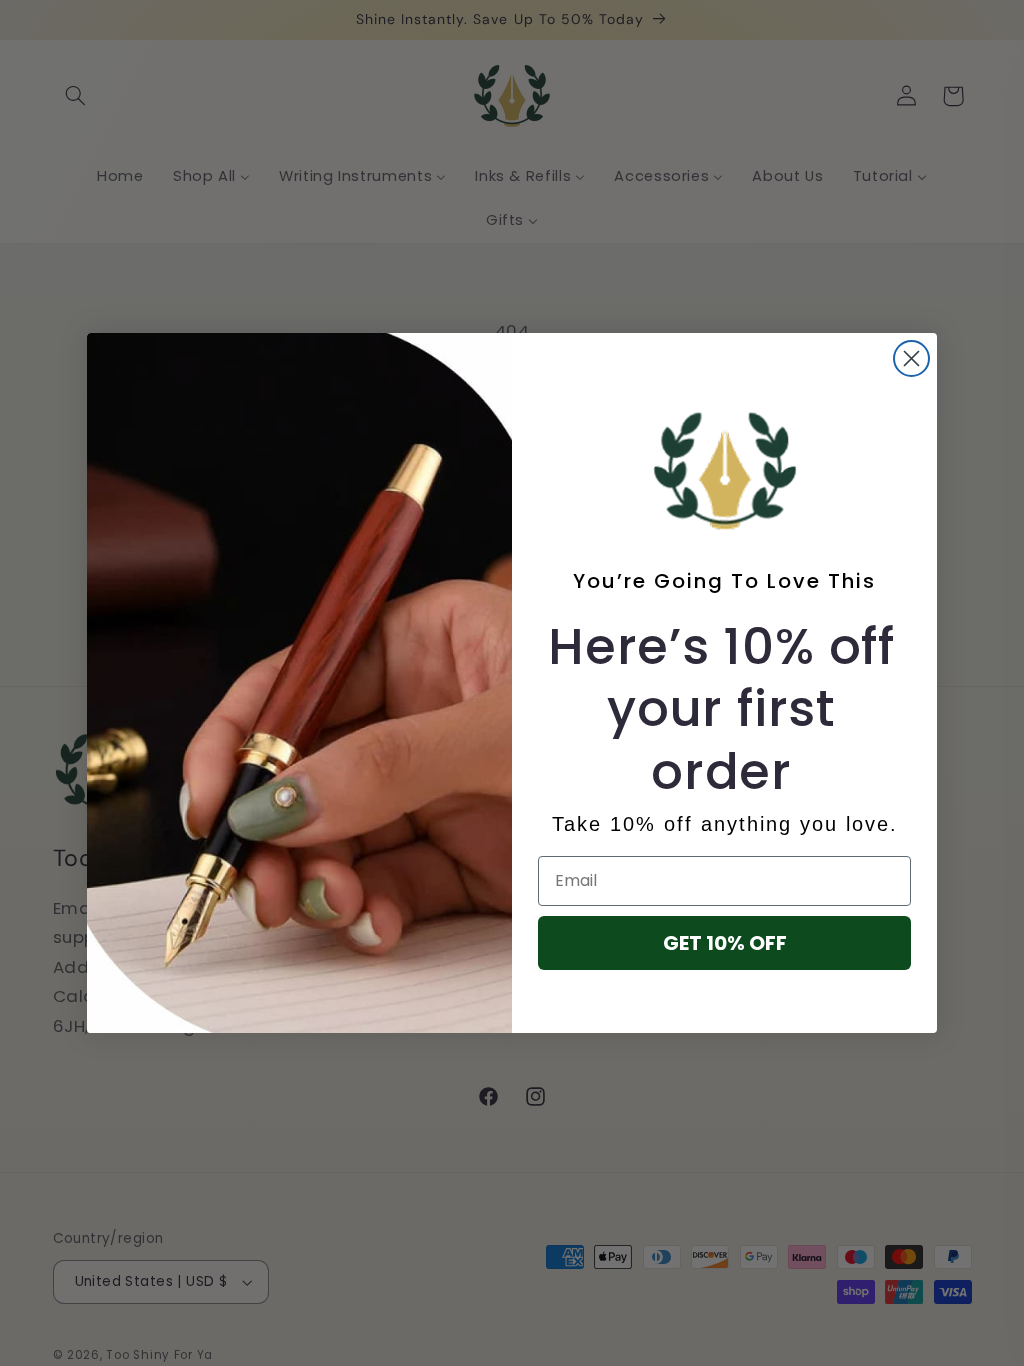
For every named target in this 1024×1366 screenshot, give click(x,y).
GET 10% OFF (725, 943)
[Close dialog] (911, 358)
